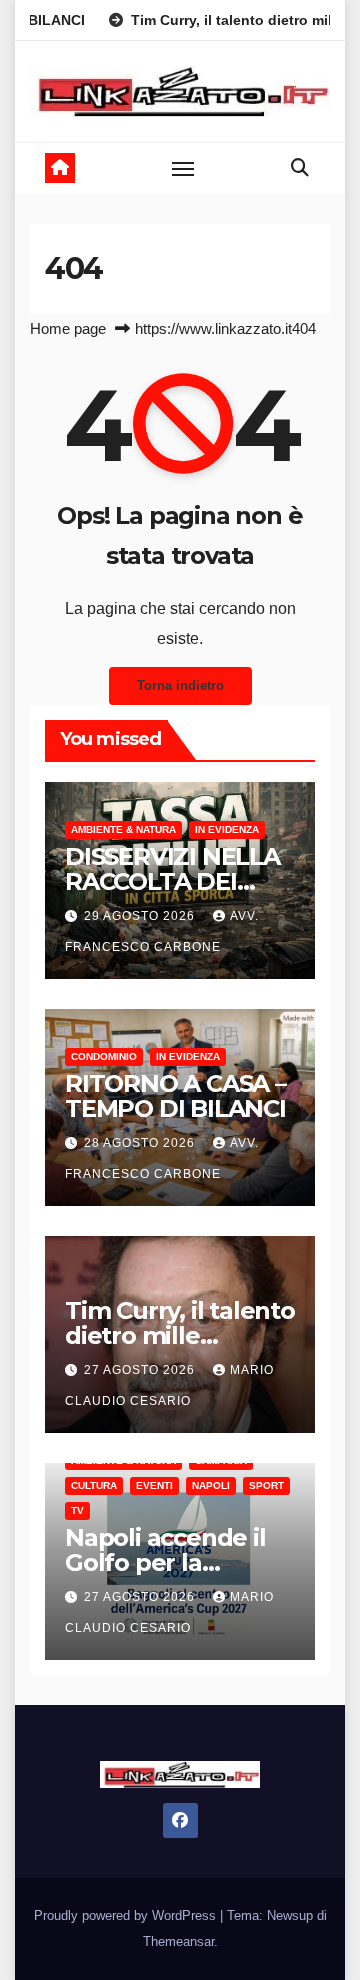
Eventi (154, 1485)
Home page (68, 328)
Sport (266, 1485)
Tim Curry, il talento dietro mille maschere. (180, 1335)
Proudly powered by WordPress (127, 1915)
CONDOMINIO (104, 1056)
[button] (300, 168)
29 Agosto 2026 (141, 916)
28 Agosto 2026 (141, 1143)
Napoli (211, 1485)
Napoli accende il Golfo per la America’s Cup (165, 1562)
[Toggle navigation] (183, 168)
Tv (77, 1510)
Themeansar (178, 1941)
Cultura (94, 1485)
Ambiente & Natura (123, 829)
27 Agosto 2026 (141, 1370)
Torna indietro (180, 685)
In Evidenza (227, 829)
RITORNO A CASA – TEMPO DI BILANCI (175, 1096)
